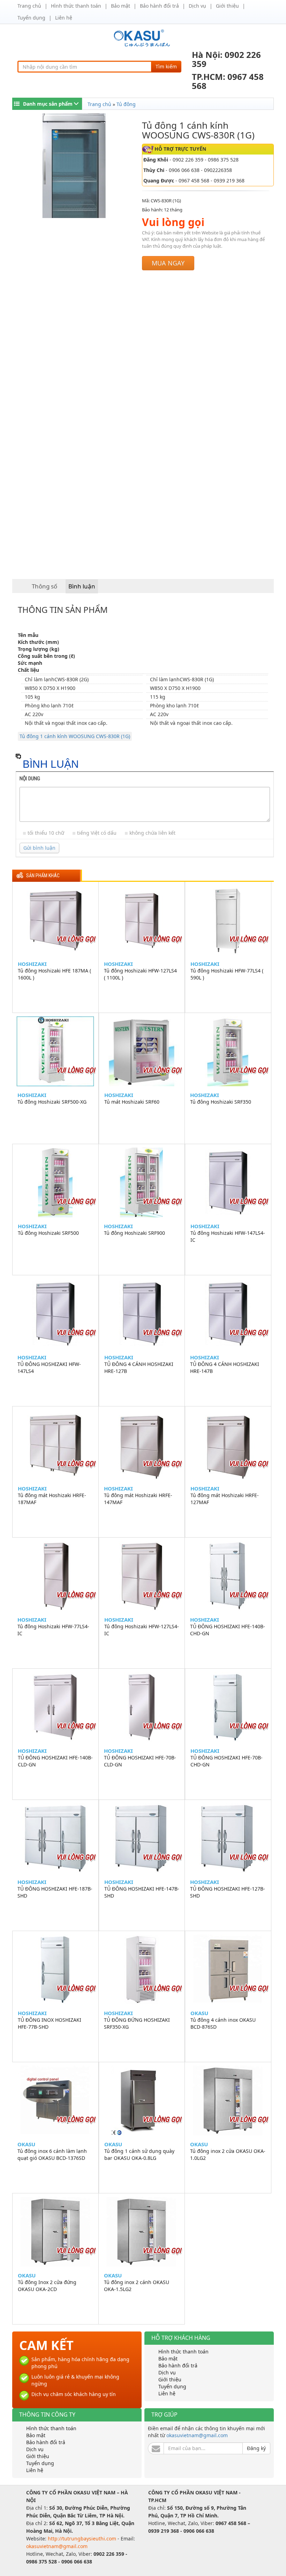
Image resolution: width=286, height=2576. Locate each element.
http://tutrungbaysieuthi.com (83, 2539)
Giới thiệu (227, 6)
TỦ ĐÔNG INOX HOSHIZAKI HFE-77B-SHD (50, 2023)
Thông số (44, 586)
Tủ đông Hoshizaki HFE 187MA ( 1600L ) (54, 974)
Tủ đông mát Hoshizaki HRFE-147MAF (138, 1499)
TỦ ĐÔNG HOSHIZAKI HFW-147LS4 (49, 1368)
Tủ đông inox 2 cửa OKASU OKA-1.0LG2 (228, 2154)
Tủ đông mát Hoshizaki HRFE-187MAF (52, 1499)
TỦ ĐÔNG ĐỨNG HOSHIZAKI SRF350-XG (137, 2023)
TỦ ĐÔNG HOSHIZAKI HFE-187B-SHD (55, 1892)
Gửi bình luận (39, 848)
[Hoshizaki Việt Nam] (143, 38)
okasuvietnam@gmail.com (197, 2435)
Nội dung (30, 779)
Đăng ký (256, 2448)
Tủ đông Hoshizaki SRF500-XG (52, 1102)
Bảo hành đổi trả (159, 6)
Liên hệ (64, 18)
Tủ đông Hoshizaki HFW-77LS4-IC (53, 1630)
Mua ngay (168, 263)
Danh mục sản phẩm (48, 104)
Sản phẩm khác (43, 876)
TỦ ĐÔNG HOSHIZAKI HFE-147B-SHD (142, 1892)
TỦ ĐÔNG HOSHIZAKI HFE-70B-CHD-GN (227, 1761)
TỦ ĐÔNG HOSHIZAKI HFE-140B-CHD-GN (228, 1630)
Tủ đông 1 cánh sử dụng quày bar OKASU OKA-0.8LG (139, 2154)
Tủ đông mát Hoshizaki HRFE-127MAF (225, 1499)
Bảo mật (121, 6)
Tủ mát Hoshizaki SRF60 (132, 1102)
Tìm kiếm (166, 66)
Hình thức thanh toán (76, 6)
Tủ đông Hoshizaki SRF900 (134, 1233)
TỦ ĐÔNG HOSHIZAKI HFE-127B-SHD (228, 1892)
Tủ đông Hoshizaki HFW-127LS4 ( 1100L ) (140, 974)
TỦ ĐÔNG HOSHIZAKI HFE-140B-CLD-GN (55, 1761)
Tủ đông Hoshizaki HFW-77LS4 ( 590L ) (227, 974)
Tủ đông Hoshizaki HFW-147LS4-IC (228, 1236)
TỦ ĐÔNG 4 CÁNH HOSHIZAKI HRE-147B (225, 1368)
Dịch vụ (197, 6)
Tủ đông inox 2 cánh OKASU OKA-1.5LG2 (137, 2286)
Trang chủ (29, 6)
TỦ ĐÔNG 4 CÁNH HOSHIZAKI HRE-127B (139, 1368)
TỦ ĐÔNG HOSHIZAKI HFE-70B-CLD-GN (140, 1761)
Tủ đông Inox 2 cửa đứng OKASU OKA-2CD (47, 2286)
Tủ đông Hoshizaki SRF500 (48, 1233)
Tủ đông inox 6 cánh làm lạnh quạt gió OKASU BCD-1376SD (52, 2154)
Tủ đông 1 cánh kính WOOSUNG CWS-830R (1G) (75, 736)
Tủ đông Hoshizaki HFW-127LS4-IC (142, 1630)
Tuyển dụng (31, 18)
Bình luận (82, 586)
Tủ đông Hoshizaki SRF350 (221, 1102)
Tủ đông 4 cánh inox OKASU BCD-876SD (223, 2023)
